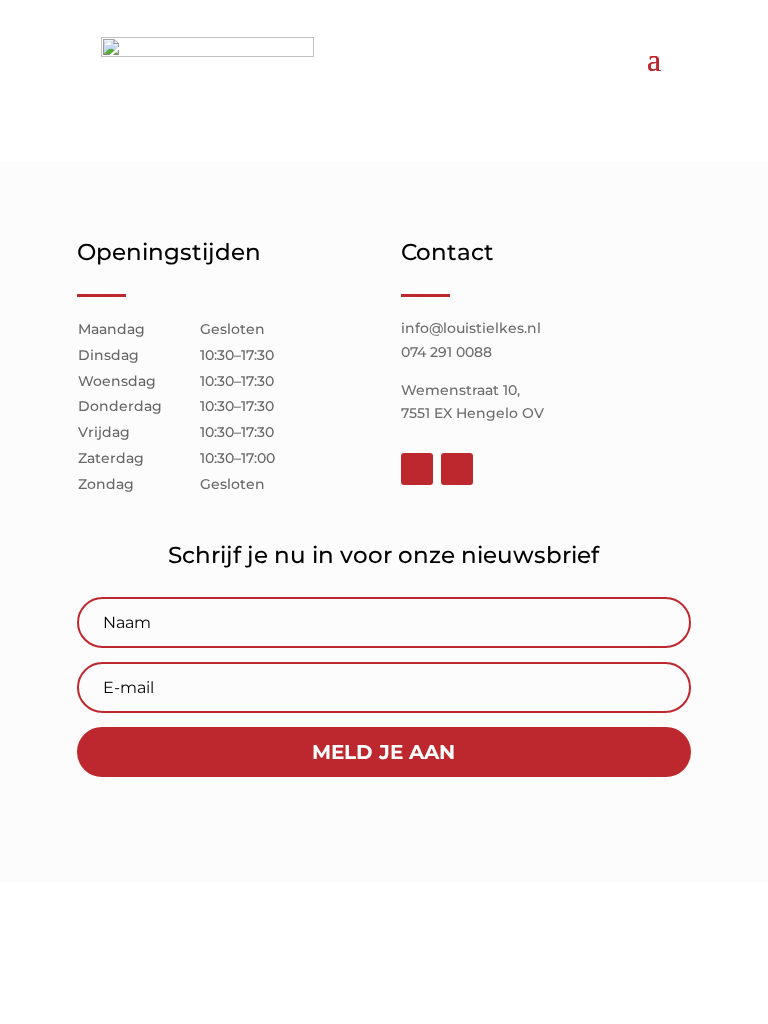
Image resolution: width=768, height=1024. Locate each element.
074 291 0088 (446, 352)
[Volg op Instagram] (457, 469)
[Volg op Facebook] (417, 469)
